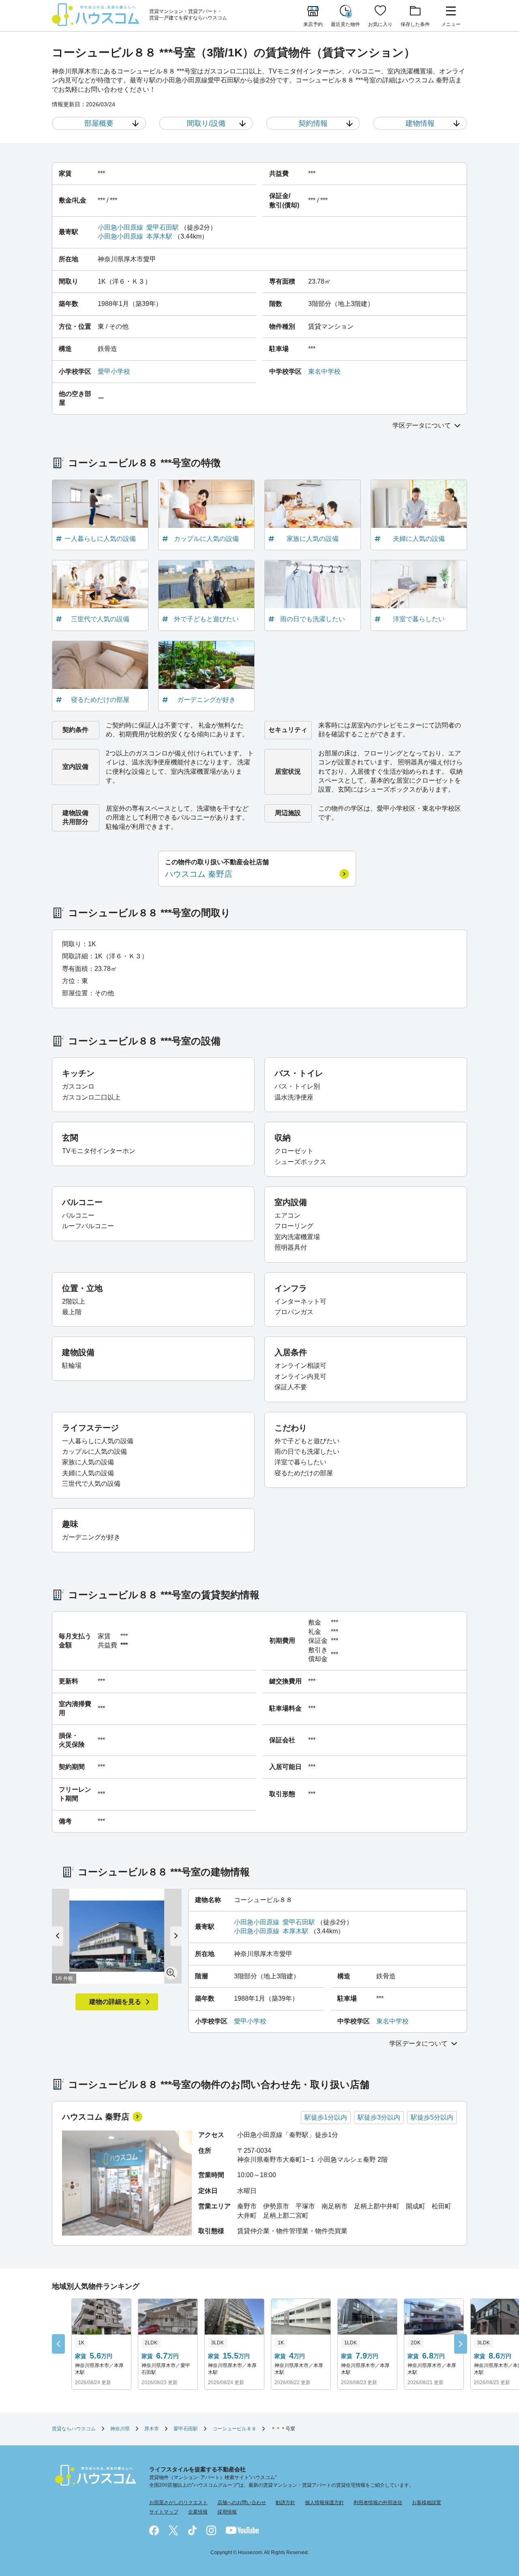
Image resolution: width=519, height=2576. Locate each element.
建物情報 (420, 123)
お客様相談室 (427, 2503)
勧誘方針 (285, 2503)
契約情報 (313, 123)
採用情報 (227, 2512)
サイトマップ (164, 2512)
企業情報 (198, 2512)
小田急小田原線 (120, 227)
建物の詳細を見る (115, 2002)
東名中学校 (324, 371)
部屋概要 (99, 123)
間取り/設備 (206, 123)
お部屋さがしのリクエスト (178, 2503)
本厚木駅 (159, 236)
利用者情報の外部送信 (378, 2503)
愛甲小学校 (114, 371)
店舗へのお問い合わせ (242, 2503)
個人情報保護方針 (324, 2503)
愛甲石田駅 (163, 227)
